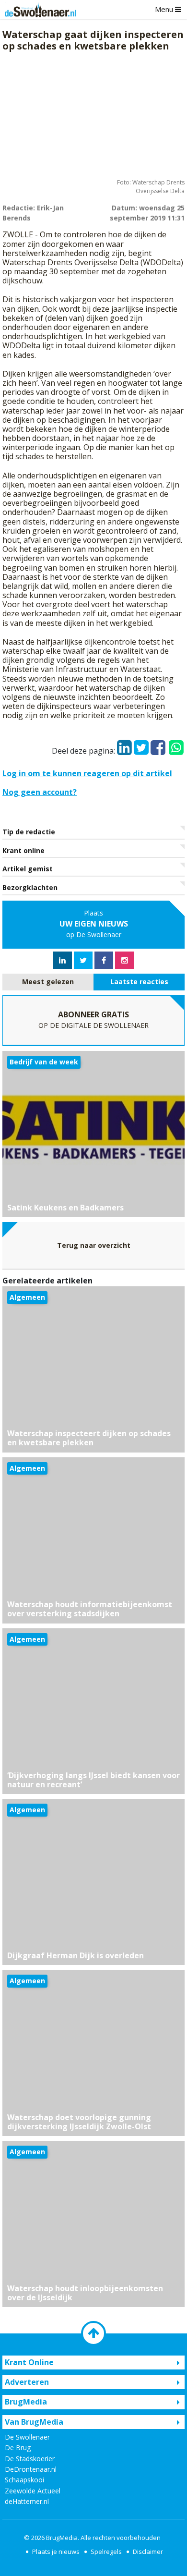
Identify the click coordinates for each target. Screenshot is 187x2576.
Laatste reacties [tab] (139, 982)
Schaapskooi (24, 2480)
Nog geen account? (40, 792)
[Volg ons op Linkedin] (62, 960)
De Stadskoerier (30, 2459)
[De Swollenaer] (38, 10)
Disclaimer (148, 2552)
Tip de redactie (29, 832)
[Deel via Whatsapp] (176, 743)
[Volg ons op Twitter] (83, 960)
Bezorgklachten (30, 887)
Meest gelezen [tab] (48, 982)
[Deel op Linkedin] (124, 745)
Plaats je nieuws (56, 2552)
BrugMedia (62, 2538)
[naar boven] (93, 2333)
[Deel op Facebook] (158, 745)
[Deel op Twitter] (141, 745)
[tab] (48, 982)
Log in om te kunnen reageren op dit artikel (87, 773)
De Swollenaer (27, 2437)
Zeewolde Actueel (33, 2491)
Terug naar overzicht (94, 1245)
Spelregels (106, 2552)
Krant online (23, 850)
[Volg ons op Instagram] (125, 960)
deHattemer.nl (27, 2501)
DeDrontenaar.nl (31, 2469)
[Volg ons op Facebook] (104, 960)
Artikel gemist (28, 869)
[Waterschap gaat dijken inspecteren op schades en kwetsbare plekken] (93, 117)
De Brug (18, 2448)
